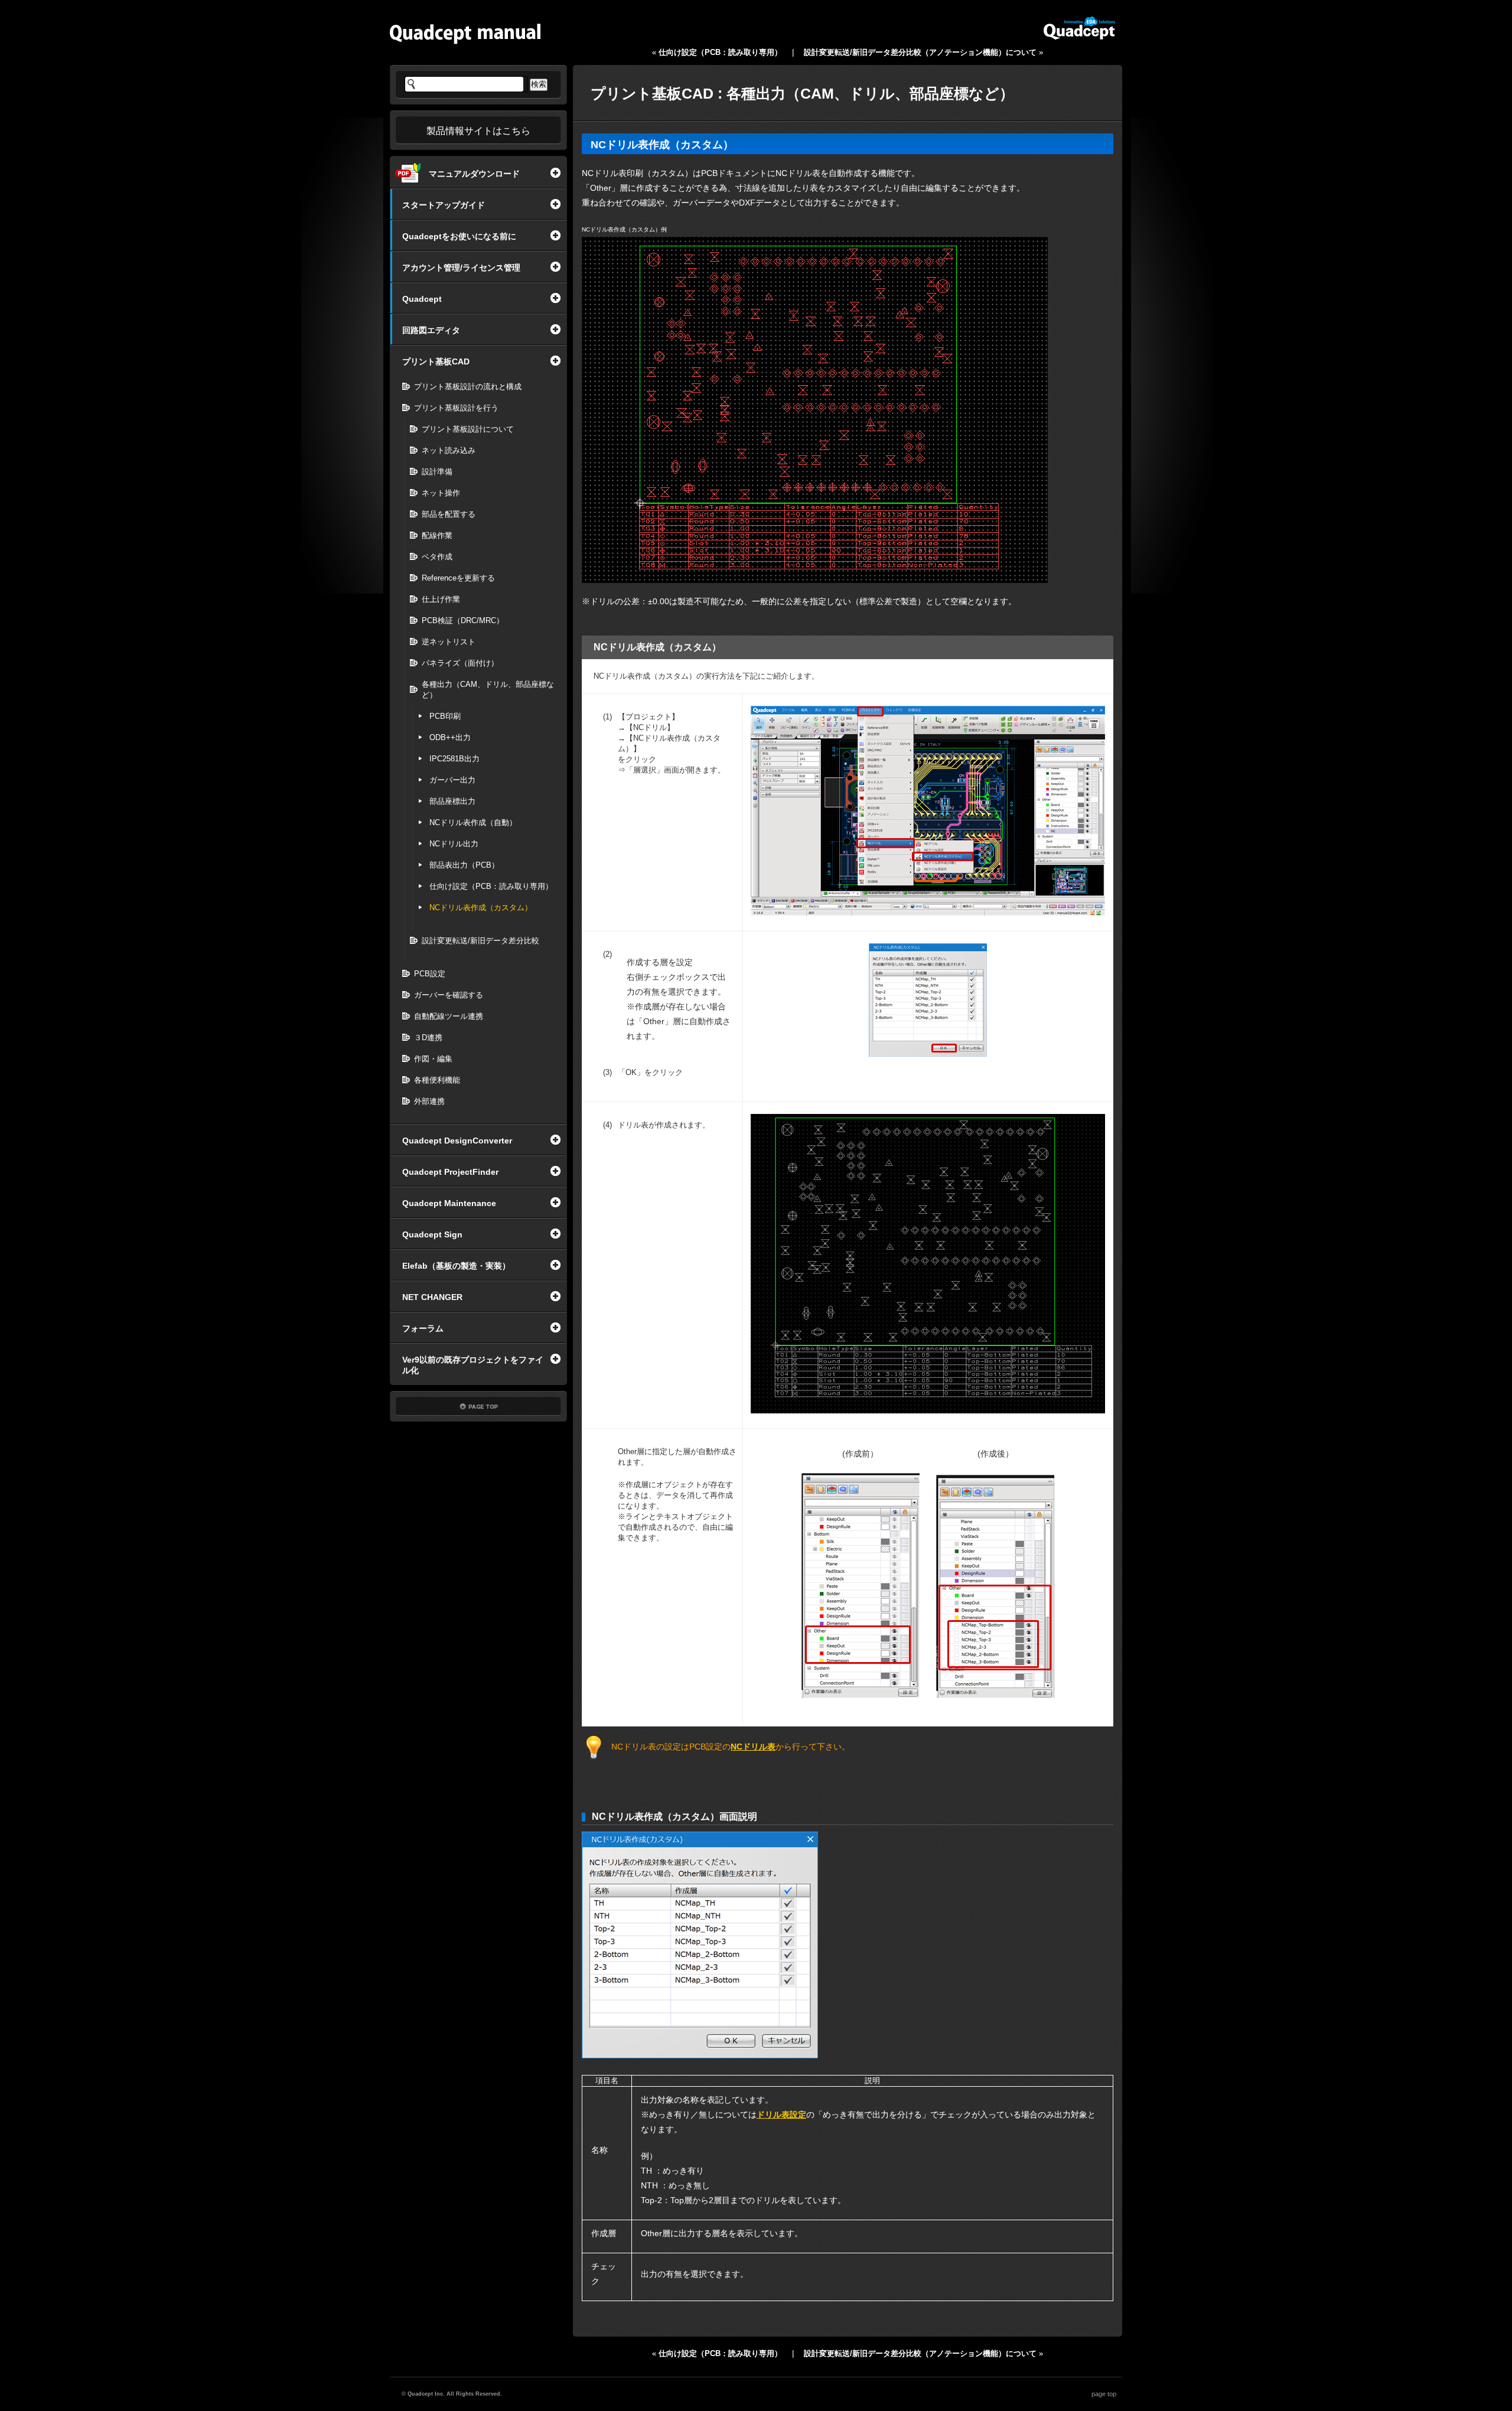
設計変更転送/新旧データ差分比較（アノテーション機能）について (920, 52)
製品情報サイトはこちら (478, 131)
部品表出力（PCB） (464, 865)
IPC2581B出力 (454, 759)
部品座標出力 (452, 801)
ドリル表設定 (781, 2114)
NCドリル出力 (454, 844)
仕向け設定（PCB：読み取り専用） (491, 886)
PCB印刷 (445, 716)
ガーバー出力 (452, 780)
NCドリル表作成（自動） (473, 822)
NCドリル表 (753, 1747)
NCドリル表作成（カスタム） (481, 908)
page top (1104, 2394)
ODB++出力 (450, 737)
